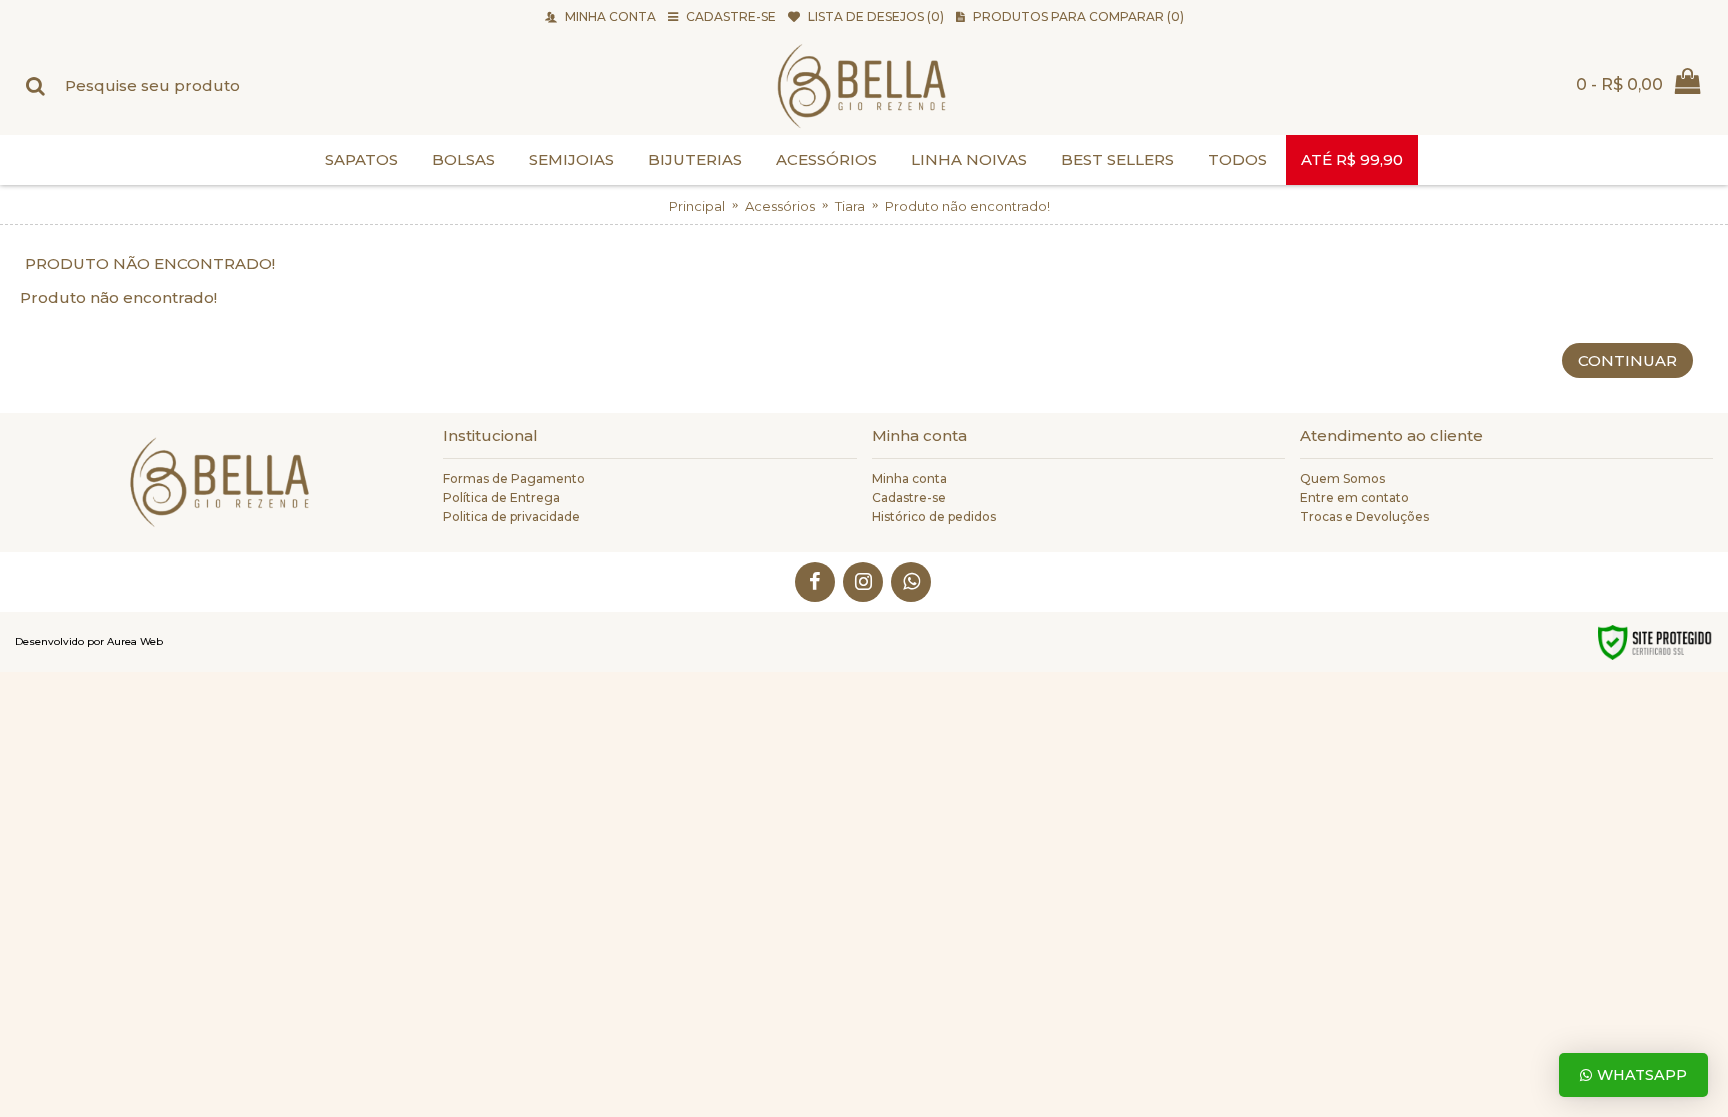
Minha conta (909, 478)
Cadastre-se (909, 497)
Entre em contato (1354, 497)
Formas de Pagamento (514, 478)
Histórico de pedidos (934, 516)
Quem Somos (1342, 478)
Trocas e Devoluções (1364, 516)
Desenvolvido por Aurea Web (89, 641)
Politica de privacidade (511, 516)
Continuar (1627, 360)
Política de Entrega (501, 497)
